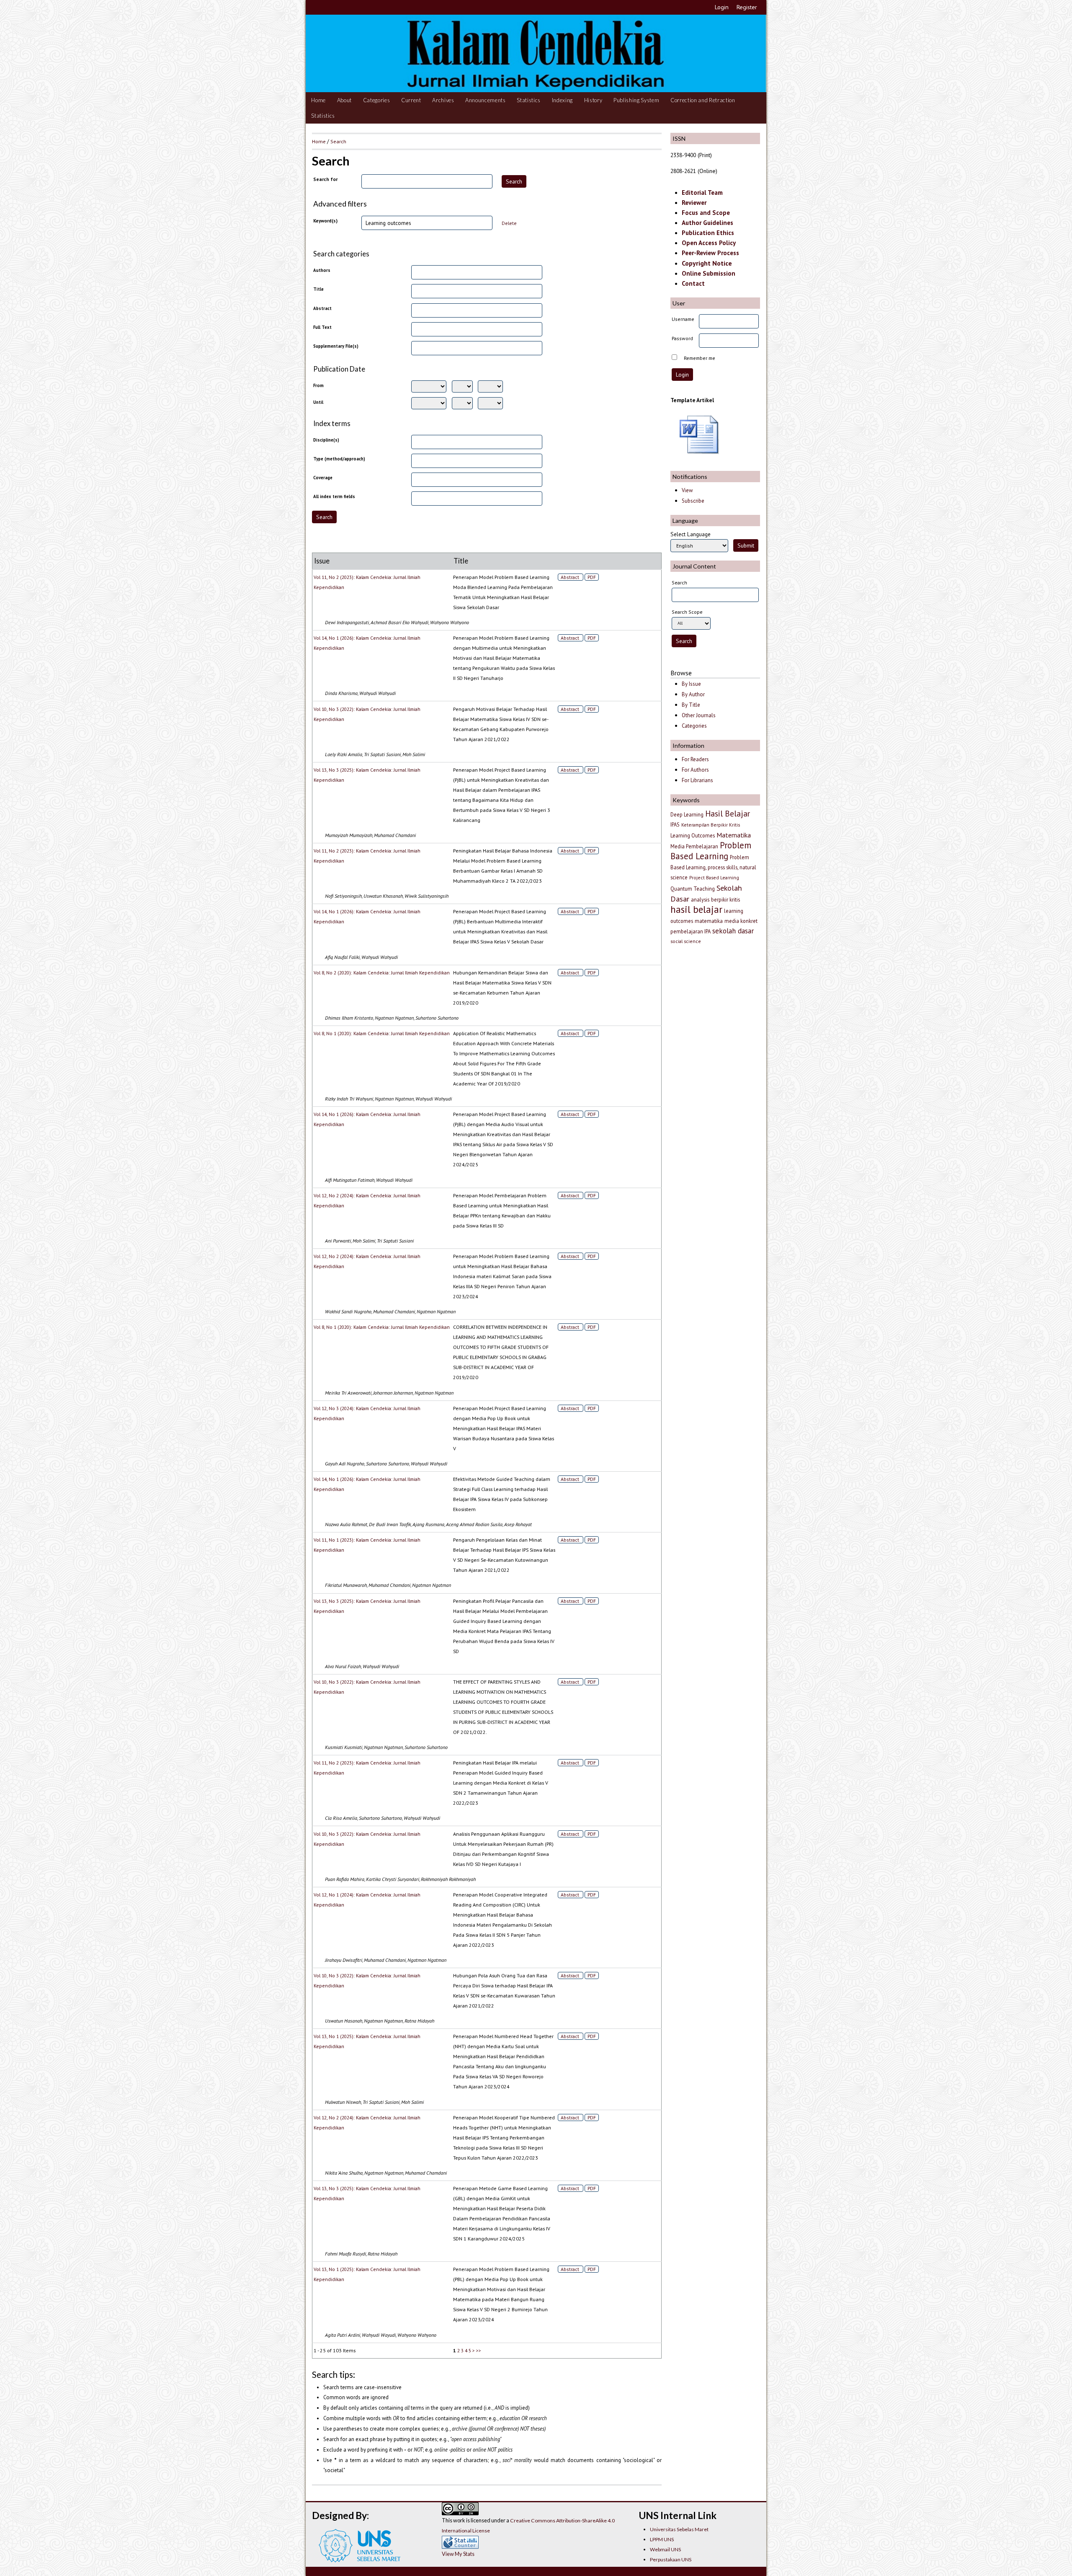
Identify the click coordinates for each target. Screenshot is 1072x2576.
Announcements (486, 100)
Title (318, 289)
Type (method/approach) (339, 459)
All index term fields (334, 496)
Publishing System (636, 100)
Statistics (529, 100)
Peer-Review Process (710, 253)
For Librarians (697, 780)
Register (747, 7)
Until (318, 402)
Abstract (322, 308)
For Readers (695, 759)
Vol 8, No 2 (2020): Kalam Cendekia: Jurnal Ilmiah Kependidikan (382, 973)
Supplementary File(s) (336, 346)
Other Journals (699, 715)
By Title (691, 705)
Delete (509, 223)
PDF (592, 577)
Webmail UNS (665, 2549)
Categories (377, 100)
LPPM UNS (662, 2539)
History (593, 100)
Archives (443, 100)
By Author (693, 694)
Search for (325, 179)
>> (479, 2350)
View (687, 490)
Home (318, 100)
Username (683, 319)
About (344, 100)
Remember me (700, 358)
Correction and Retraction (703, 100)
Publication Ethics (708, 233)
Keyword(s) (325, 221)
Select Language (691, 534)
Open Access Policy (709, 243)
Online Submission (709, 273)
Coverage (323, 478)
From (318, 385)
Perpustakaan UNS (671, 2559)
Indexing (562, 100)
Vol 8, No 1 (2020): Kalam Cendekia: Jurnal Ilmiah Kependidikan (382, 1033)
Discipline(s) (326, 440)
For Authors (695, 770)
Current (411, 100)
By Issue (691, 684)
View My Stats (458, 2554)
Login (722, 7)
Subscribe (693, 501)
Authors (322, 270)
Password (682, 338)
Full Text (322, 327)
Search (338, 141)
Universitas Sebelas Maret (679, 2529)
